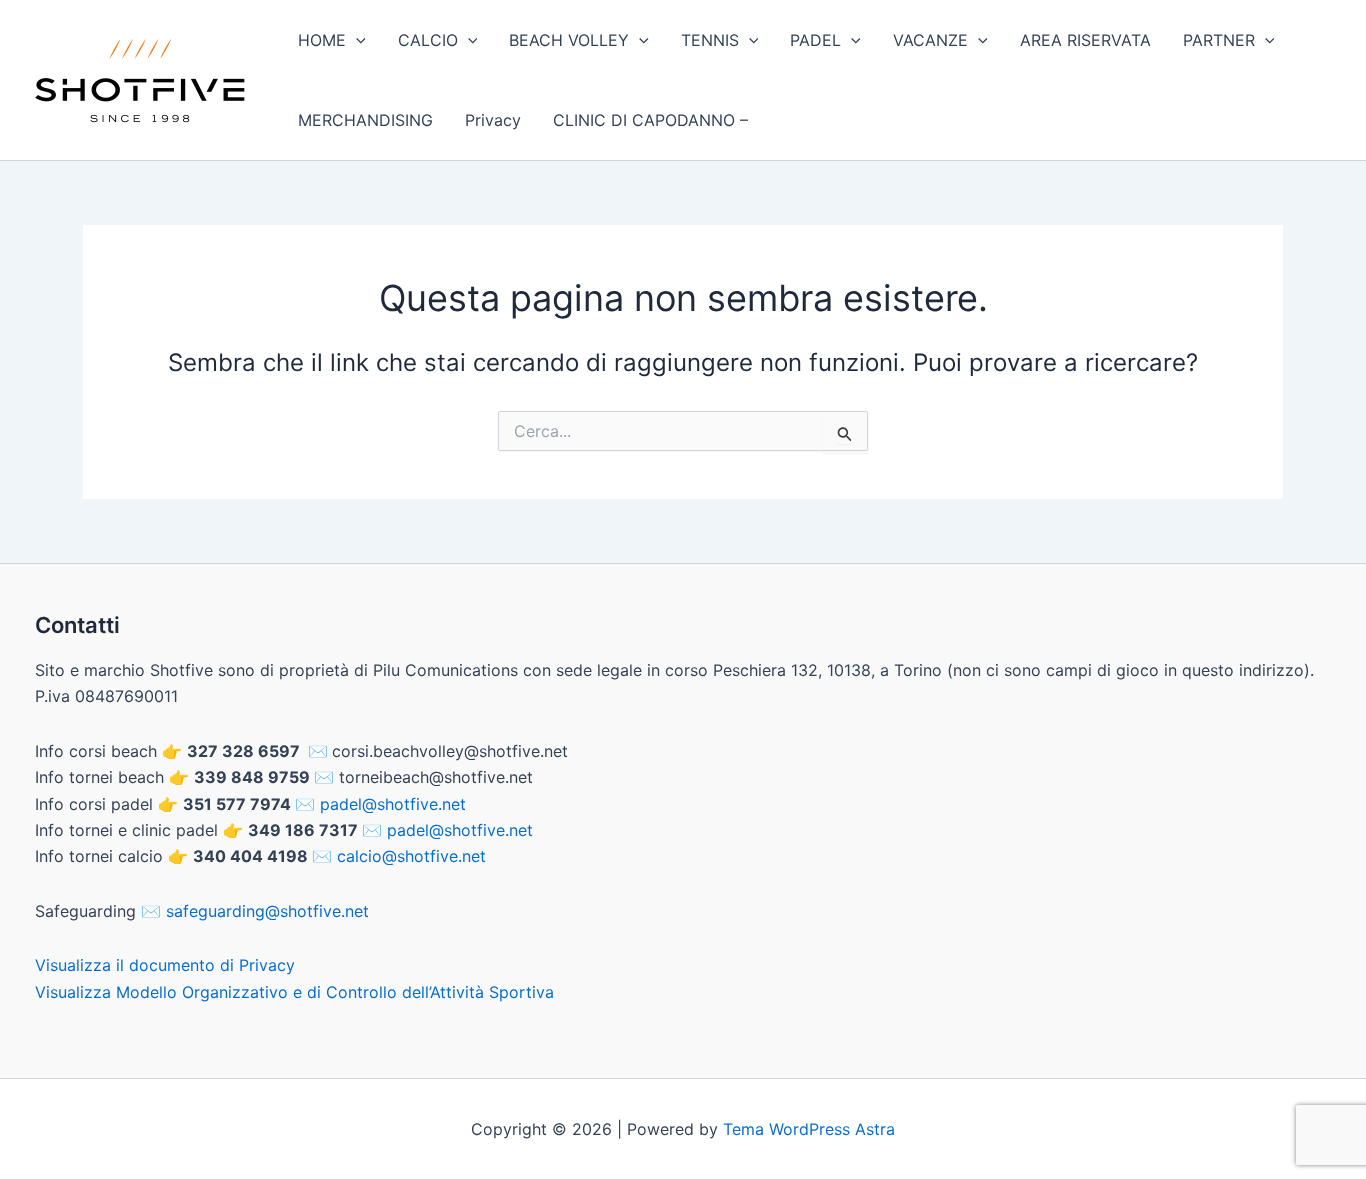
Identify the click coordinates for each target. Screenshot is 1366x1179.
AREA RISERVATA (1085, 40)
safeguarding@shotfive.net (267, 911)
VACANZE (930, 40)
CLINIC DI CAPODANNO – (650, 120)
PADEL (815, 40)
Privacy (493, 120)
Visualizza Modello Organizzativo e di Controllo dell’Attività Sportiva (294, 992)
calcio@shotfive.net (411, 856)
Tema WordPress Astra (809, 1129)
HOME (322, 40)
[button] (356, 40)
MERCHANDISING (365, 120)
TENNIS (710, 40)
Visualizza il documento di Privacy (165, 965)
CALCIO (428, 40)
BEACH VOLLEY (569, 40)
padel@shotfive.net (393, 804)
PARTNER (1219, 40)
